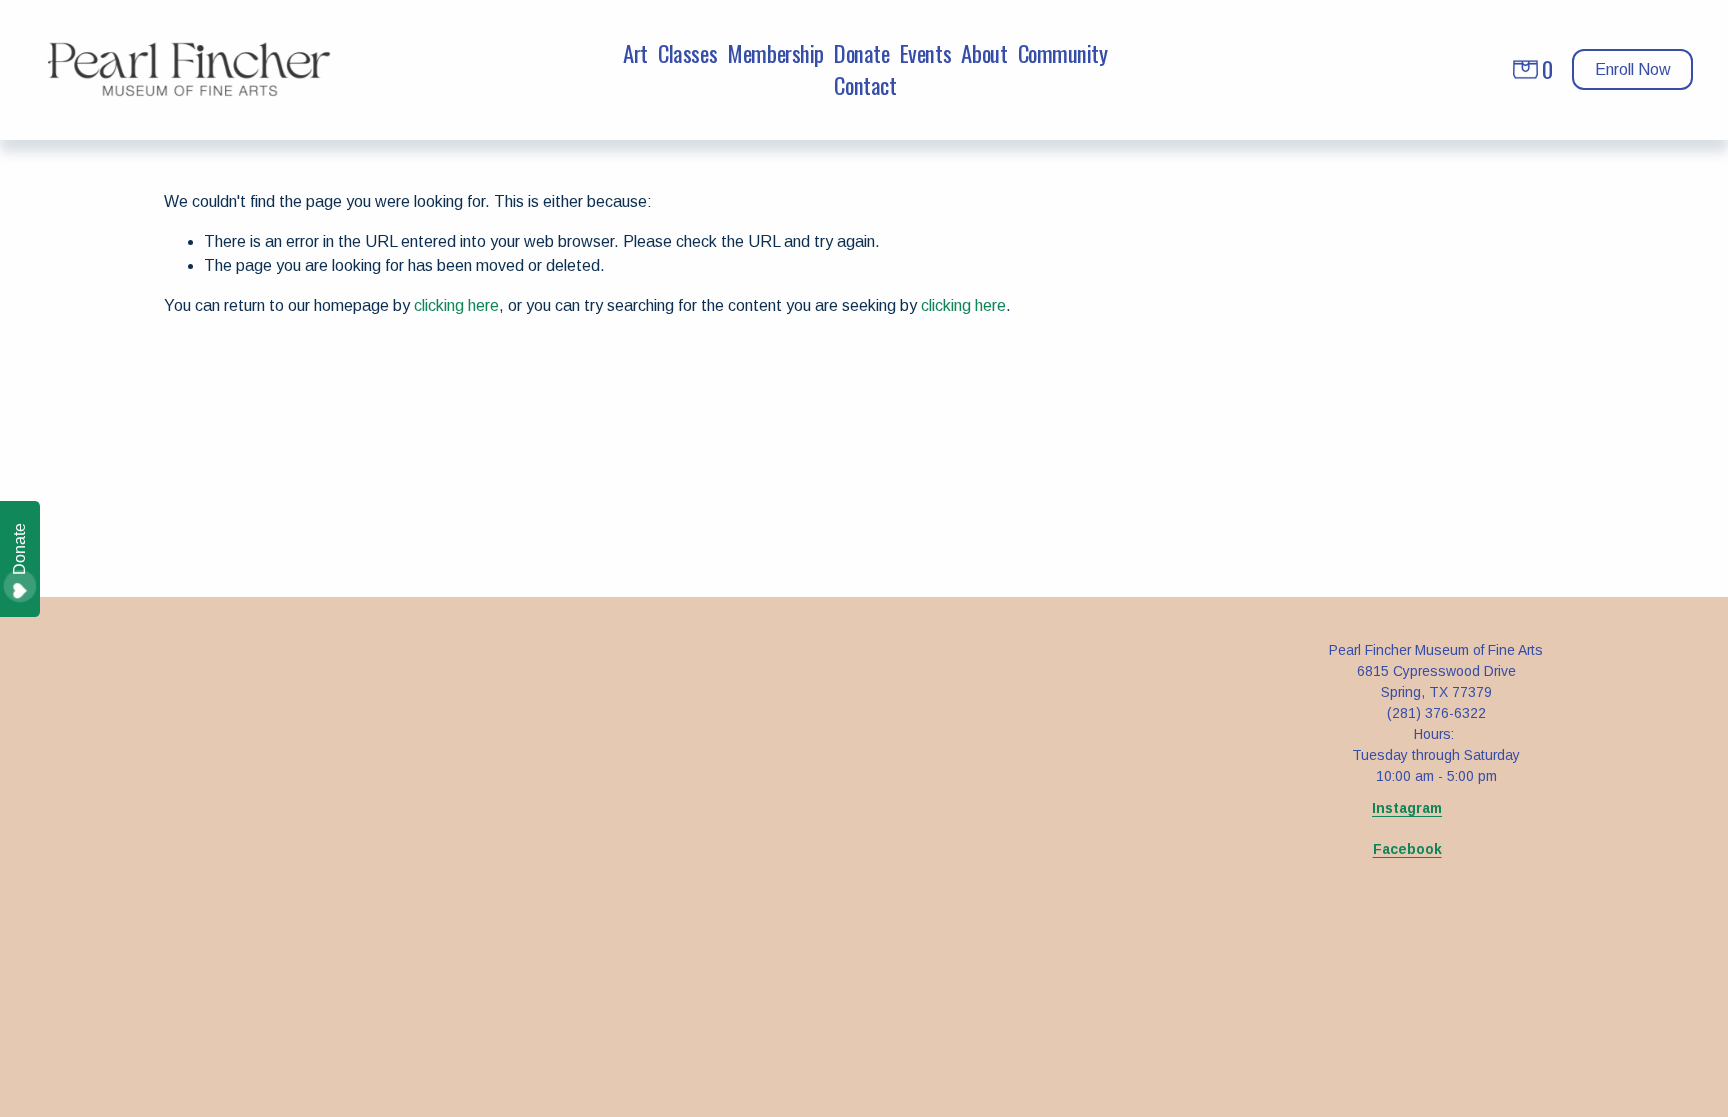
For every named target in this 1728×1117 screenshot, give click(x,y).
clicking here (456, 305)
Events (925, 54)
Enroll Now (1633, 69)
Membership (775, 54)
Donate (861, 54)
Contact (865, 86)
